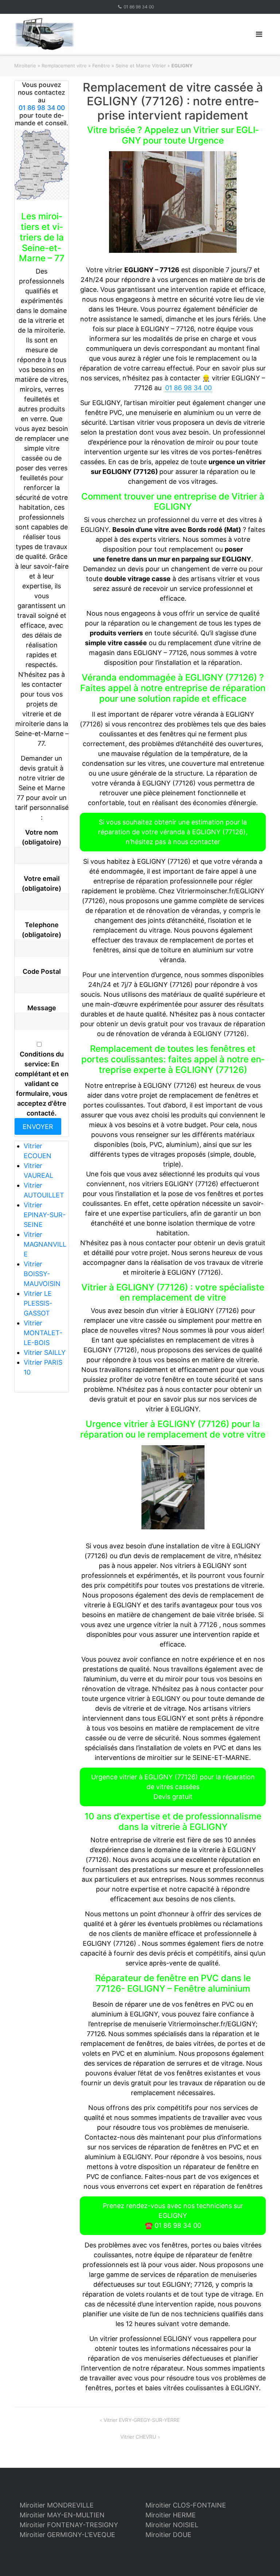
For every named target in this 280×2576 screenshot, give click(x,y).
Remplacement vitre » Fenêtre (76, 66)
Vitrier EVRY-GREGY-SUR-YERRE (142, 2420)
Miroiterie (25, 66)
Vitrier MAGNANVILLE (45, 1244)
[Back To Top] (262, 2559)
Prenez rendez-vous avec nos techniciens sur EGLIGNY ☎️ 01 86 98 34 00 (173, 2216)
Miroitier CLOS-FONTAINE (186, 2505)
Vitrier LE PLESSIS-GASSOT (38, 1303)
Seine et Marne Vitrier (141, 66)
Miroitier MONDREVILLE (57, 2505)
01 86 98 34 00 (139, 7)
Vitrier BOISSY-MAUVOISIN (42, 1274)
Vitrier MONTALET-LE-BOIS (43, 1333)
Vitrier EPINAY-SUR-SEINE (45, 1215)
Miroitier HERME (171, 2515)
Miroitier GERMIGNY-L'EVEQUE (67, 2535)
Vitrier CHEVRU (138, 2437)
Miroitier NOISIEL (172, 2525)
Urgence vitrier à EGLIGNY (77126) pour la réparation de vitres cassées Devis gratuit (173, 1787)
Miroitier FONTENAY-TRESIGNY (69, 2525)
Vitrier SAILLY (45, 1352)
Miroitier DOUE (168, 2535)
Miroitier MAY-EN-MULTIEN (62, 2515)
